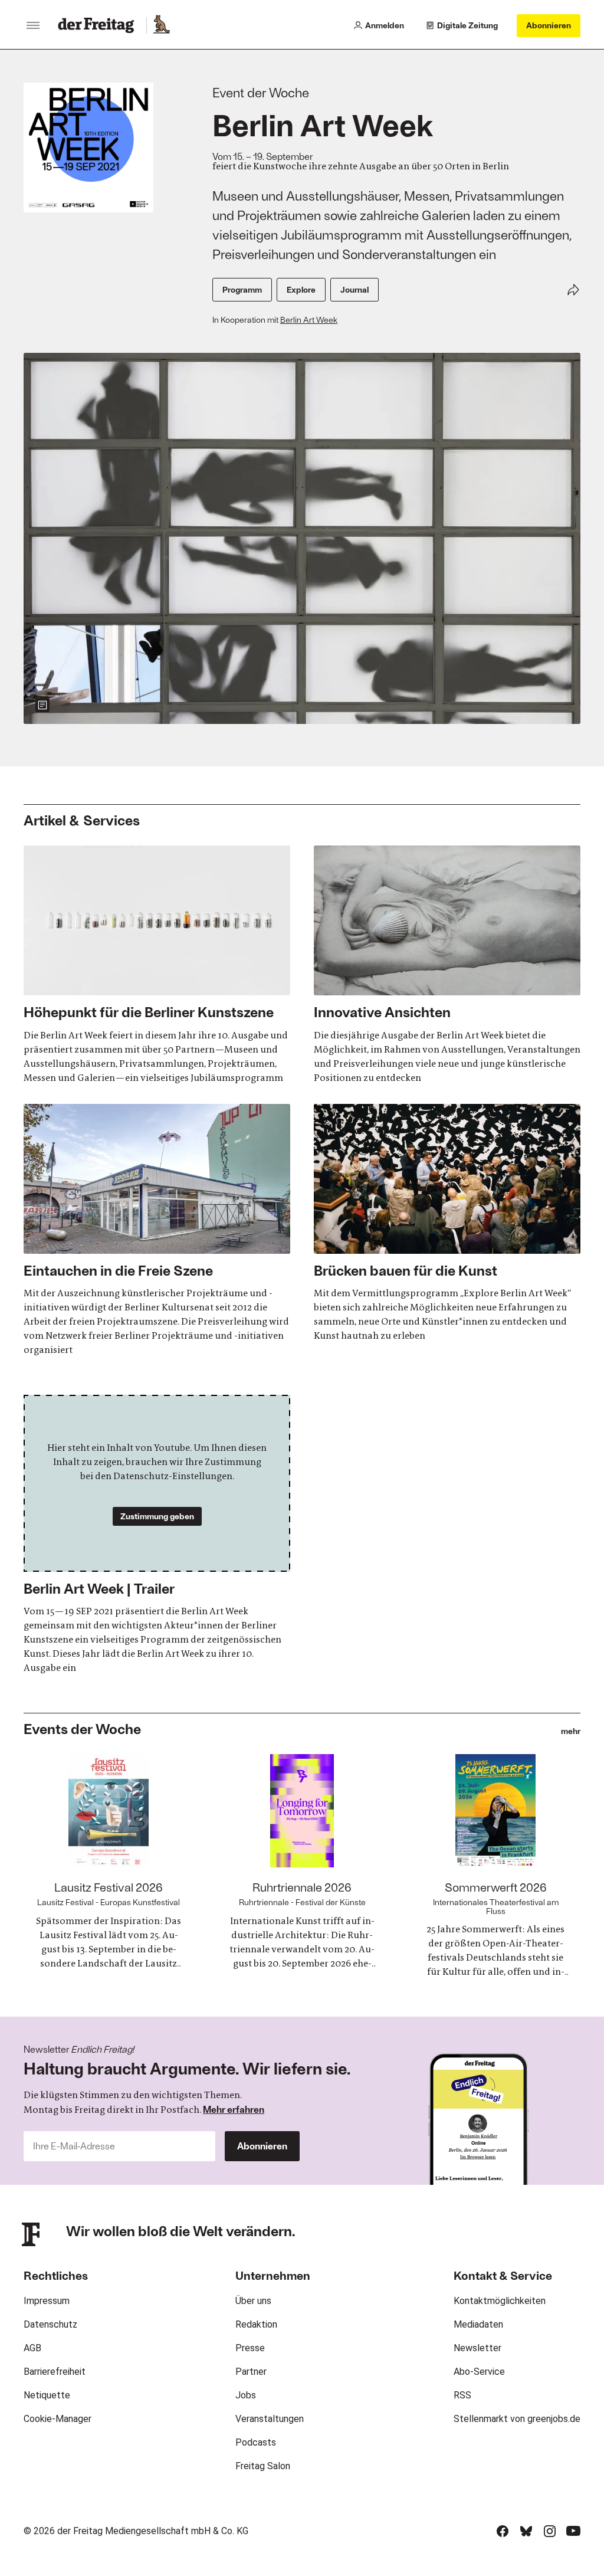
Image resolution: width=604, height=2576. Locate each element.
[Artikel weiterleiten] (573, 290)
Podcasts (256, 2442)
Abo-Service (479, 2372)
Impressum (47, 2301)
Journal (354, 289)
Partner (251, 2372)
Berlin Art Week (309, 319)
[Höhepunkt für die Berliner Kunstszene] (157, 965)
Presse (250, 2348)
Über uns (253, 2301)
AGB (32, 2348)
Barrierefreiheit (55, 2372)
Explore (301, 289)
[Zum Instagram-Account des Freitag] (550, 2531)
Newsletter (477, 2348)
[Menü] (33, 25)
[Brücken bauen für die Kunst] (447, 1223)
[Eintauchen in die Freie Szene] (157, 1230)
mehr (571, 1731)
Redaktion (256, 2324)
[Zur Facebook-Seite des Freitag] (503, 2531)
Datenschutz (50, 2324)
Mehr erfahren (234, 2109)
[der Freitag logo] (99, 25)
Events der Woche (82, 1728)
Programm (242, 289)
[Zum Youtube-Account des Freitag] (573, 2531)
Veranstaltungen (270, 2419)
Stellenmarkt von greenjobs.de (517, 2419)
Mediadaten (478, 2324)
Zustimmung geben (157, 1516)
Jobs (246, 2395)
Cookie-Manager (58, 2419)
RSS (462, 2395)
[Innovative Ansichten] (447, 965)
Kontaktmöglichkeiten (500, 2301)
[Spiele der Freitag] (161, 25)
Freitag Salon (263, 2466)
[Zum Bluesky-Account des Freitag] (526, 2531)
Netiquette (47, 2395)
